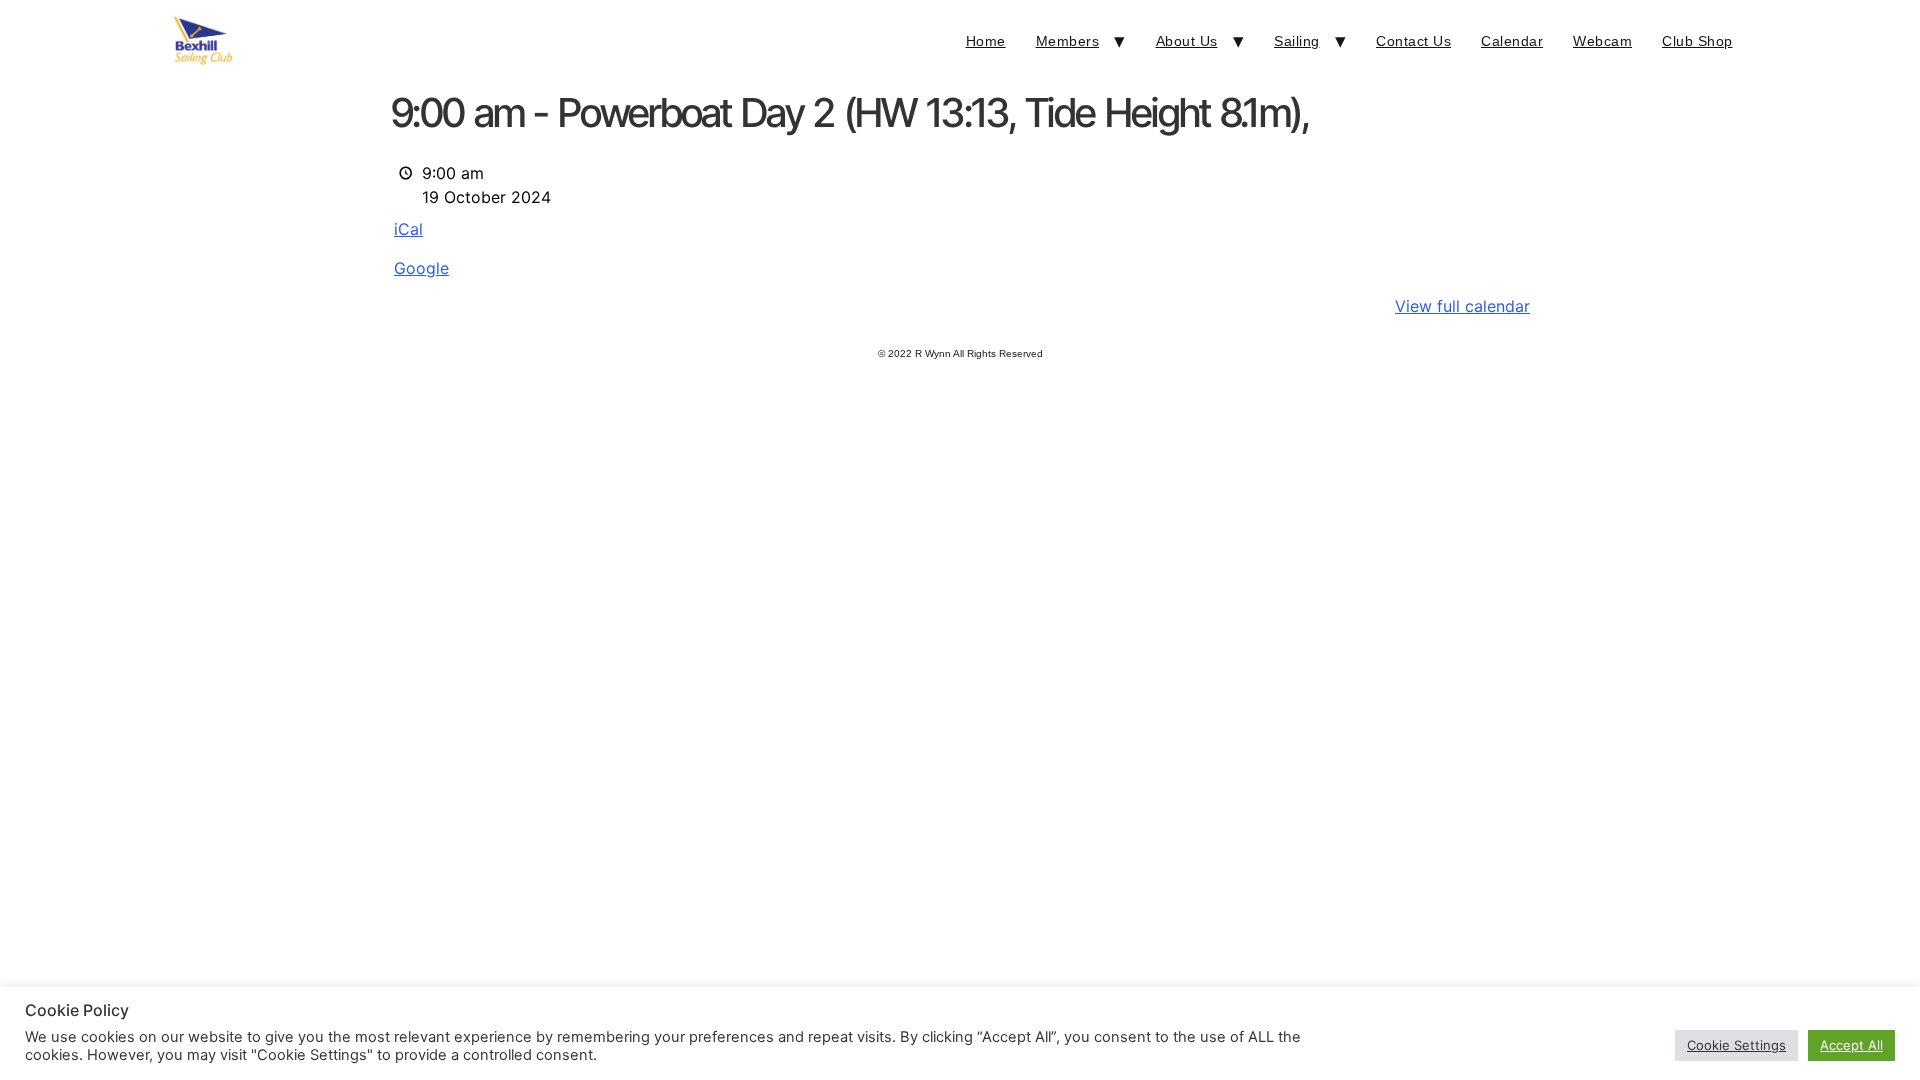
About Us (1187, 41)
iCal (408, 229)
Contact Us (1413, 41)
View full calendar (1462, 306)
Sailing (1297, 41)
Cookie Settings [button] (1736, 1045)
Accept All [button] (1851, 1045)
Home (986, 41)
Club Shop (1697, 41)
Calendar (1512, 41)
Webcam (1602, 41)
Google (421, 268)
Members (1068, 41)
